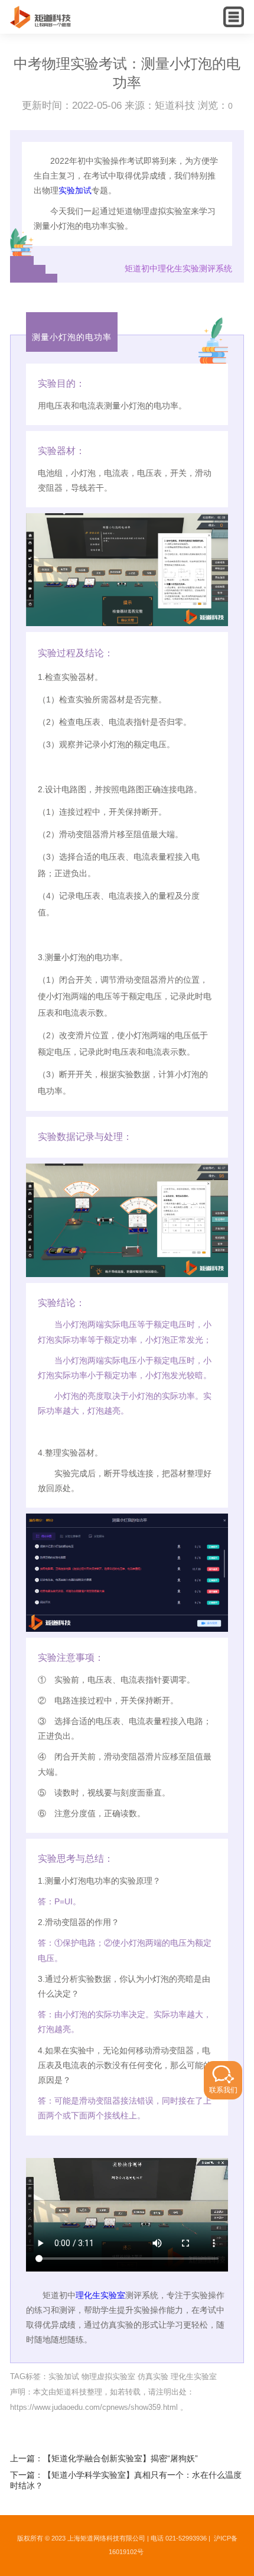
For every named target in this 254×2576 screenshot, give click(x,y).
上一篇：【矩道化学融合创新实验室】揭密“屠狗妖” (104, 2459)
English (211, 27)
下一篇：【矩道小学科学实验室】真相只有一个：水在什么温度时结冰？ (126, 2481)
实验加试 (75, 190)
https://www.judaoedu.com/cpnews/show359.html (94, 2407)
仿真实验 (153, 2376)
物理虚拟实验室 (108, 2376)
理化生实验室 (100, 2295)
